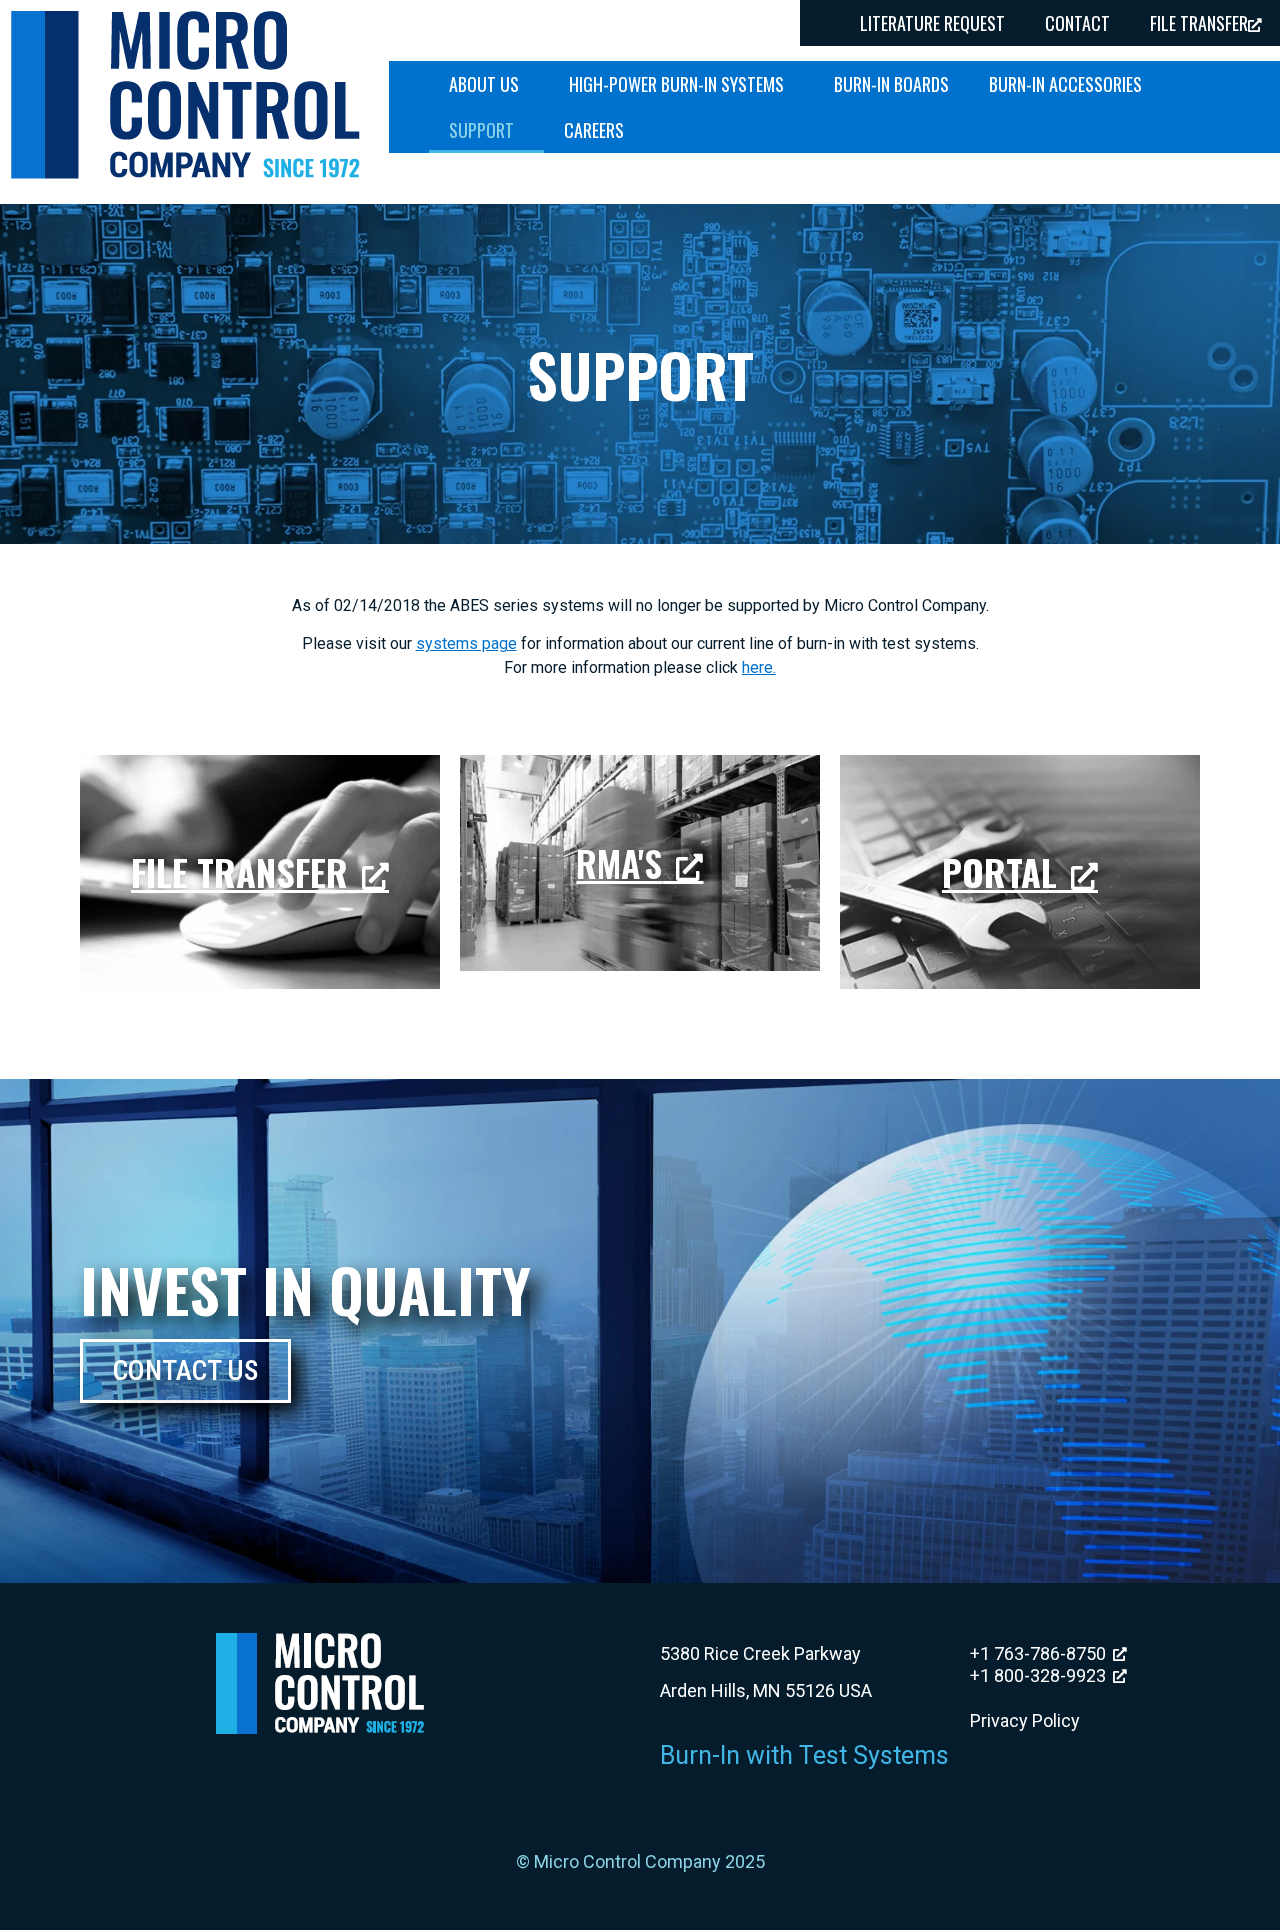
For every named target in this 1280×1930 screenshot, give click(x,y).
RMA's (619, 862)
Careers (594, 130)
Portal (999, 871)
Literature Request (932, 23)
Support (481, 130)
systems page (466, 643)
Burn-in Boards (891, 84)
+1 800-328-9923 (1038, 1675)
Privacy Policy (1025, 1720)
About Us (484, 84)
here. (759, 667)
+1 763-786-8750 (1038, 1653)
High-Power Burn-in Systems (676, 84)
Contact (1077, 23)
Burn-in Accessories (1065, 84)
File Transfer (239, 871)
